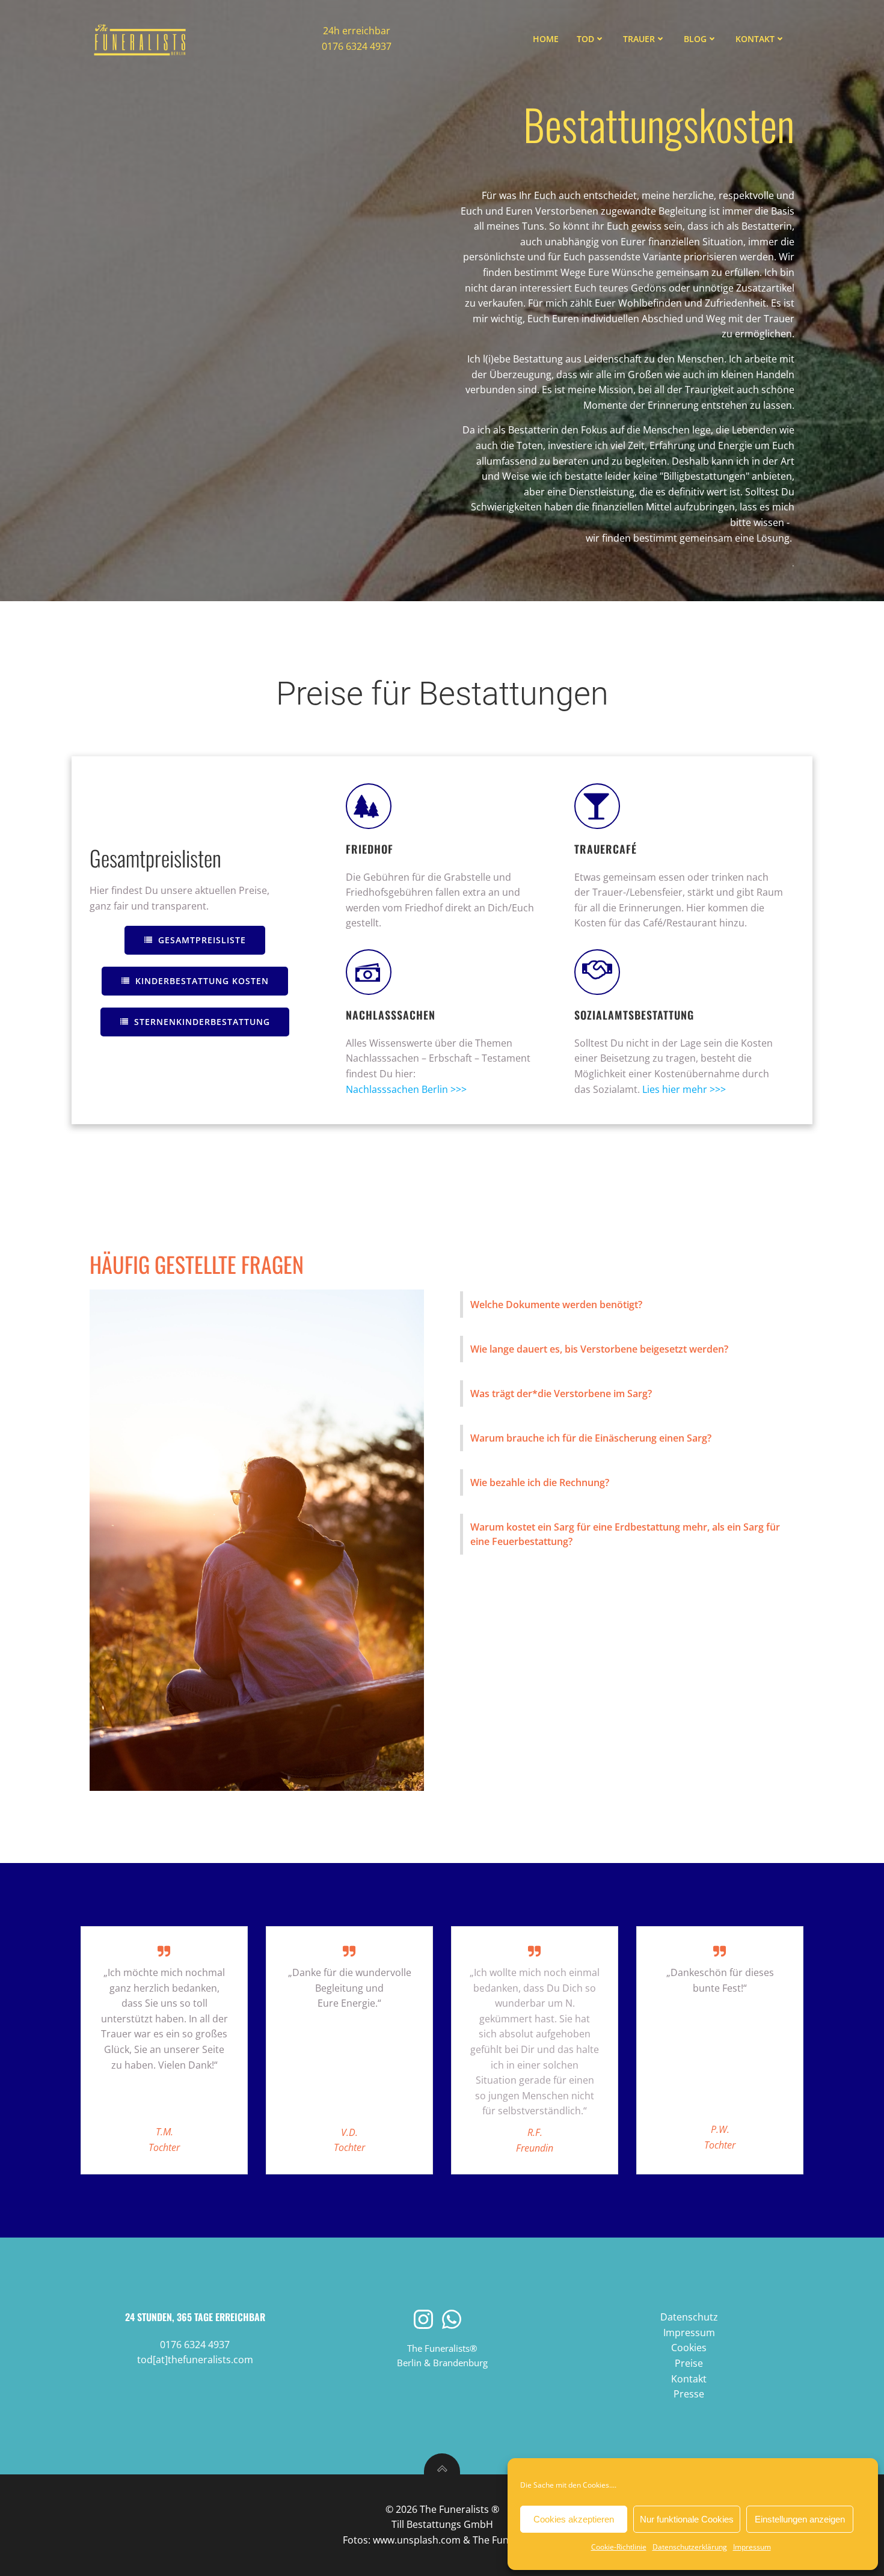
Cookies (689, 2348)
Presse (689, 2394)
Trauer (639, 39)
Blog (695, 39)
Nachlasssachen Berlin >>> (406, 1089)
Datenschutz (689, 2317)
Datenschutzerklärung (690, 2547)
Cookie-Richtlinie (619, 2547)
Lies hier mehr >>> (684, 1089)
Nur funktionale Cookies (687, 2519)
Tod (585, 39)
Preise (689, 2363)
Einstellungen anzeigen (800, 2519)
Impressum (752, 2547)
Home (546, 39)
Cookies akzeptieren (574, 2519)
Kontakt (755, 39)
